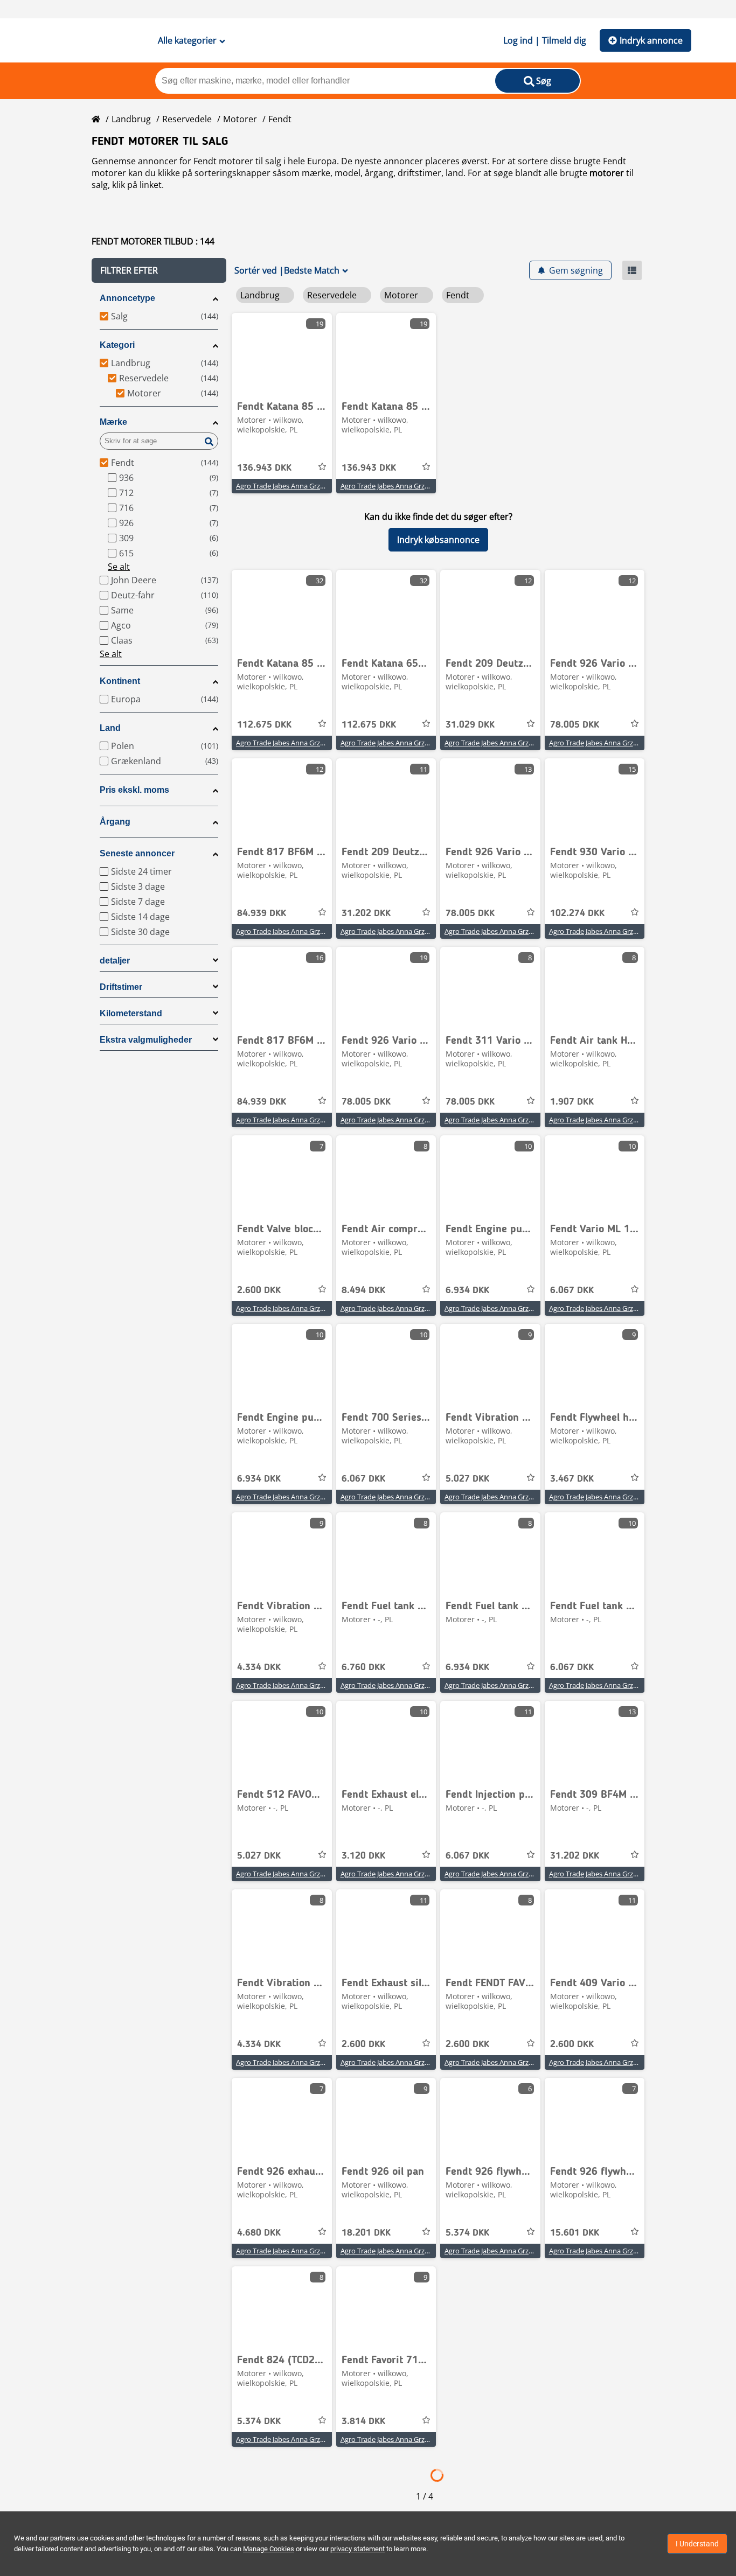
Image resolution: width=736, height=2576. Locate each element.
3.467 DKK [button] (572, 1479)
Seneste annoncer (137, 853)
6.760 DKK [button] (363, 1667)
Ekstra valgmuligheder (146, 1040)
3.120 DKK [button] (363, 1856)
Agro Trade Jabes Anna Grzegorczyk (292, 486)
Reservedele (187, 119)
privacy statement (357, 2549)
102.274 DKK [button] (577, 913)
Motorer (240, 119)
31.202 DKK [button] (366, 913)
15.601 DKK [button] (575, 2233)
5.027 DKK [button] (467, 1479)
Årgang (115, 822)
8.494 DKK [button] (363, 1290)
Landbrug (131, 119)
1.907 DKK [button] (572, 1102)
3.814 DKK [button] (363, 2421)
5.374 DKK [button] (467, 2233)
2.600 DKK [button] (259, 1290)
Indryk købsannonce (438, 540)
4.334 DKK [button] (259, 1667)
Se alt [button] (119, 567)
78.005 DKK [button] (575, 725)
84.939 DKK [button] (262, 913)
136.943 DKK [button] (264, 468)
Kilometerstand (131, 1013)
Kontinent (120, 681)
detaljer (115, 961)
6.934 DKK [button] (467, 1290)
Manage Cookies (269, 2549)
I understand (697, 2544)
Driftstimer (121, 987)
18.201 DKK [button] (366, 2233)
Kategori (117, 345)
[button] (159, 270)
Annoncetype (127, 298)
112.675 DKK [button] (264, 725)
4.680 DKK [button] (259, 2233)
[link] (282, 353)
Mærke (113, 422)
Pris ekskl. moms (134, 790)
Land (110, 728)
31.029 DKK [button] (470, 725)
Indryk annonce (651, 40)
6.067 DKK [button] (572, 1290)
